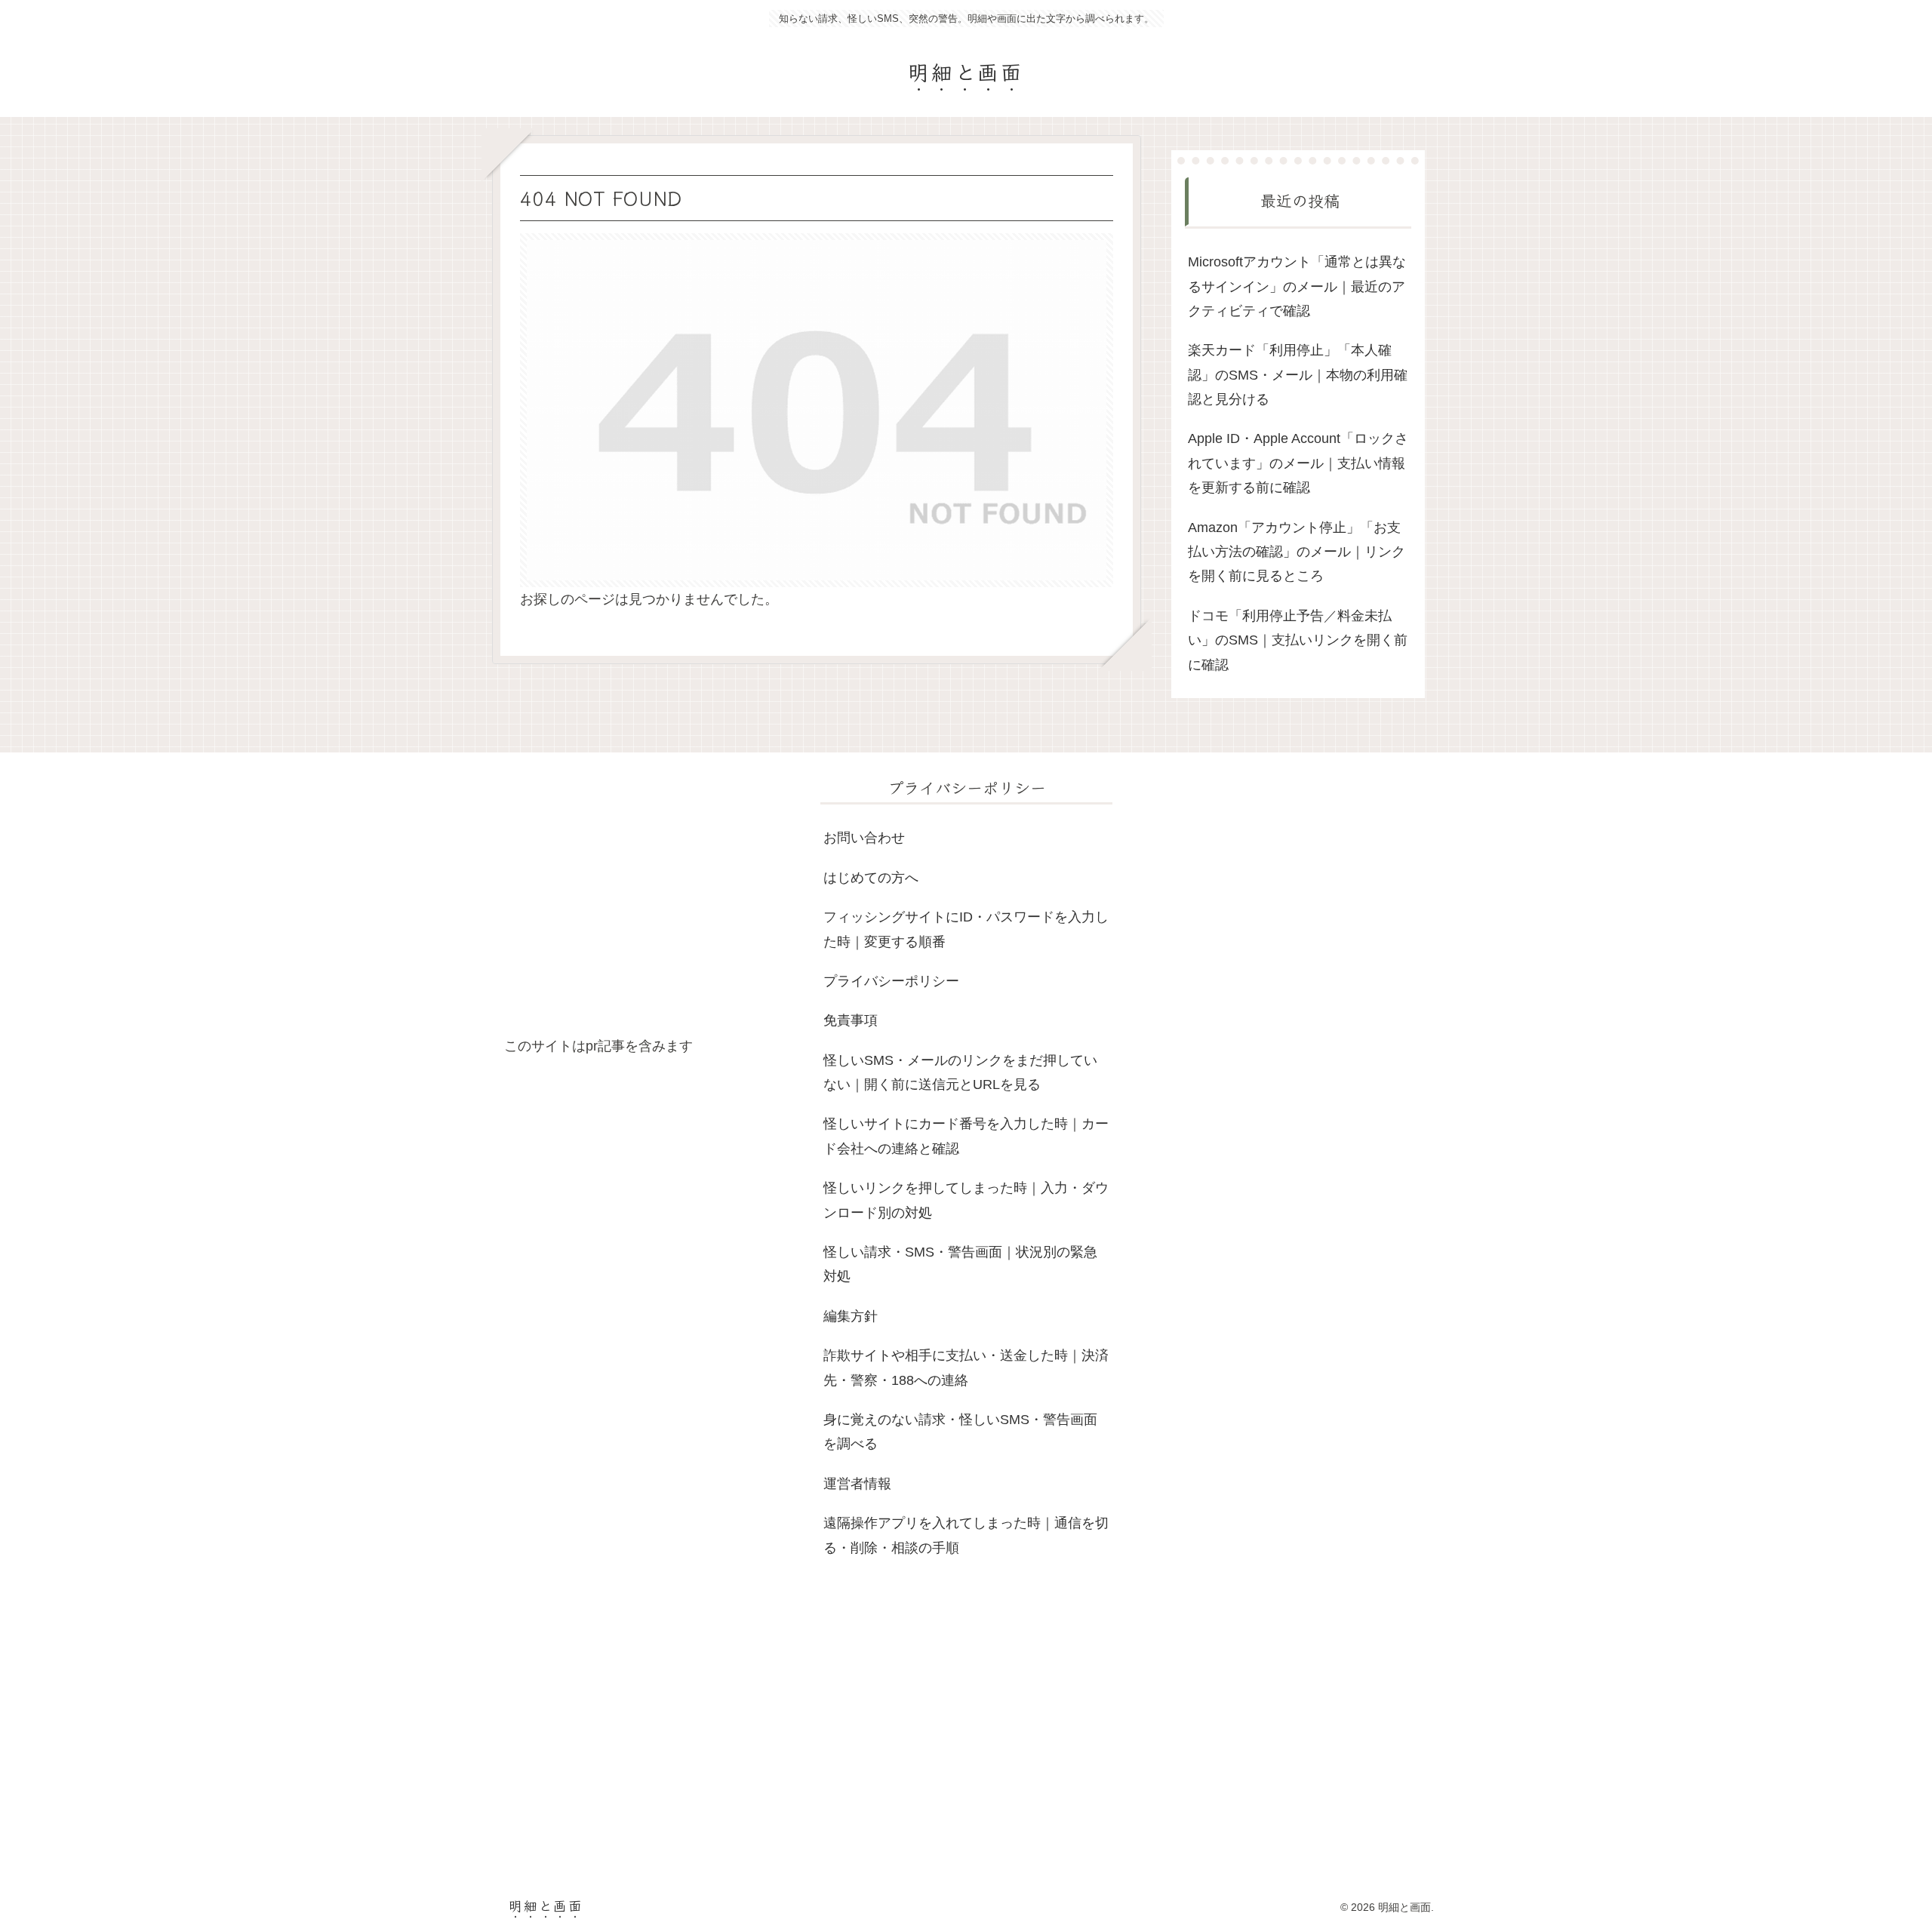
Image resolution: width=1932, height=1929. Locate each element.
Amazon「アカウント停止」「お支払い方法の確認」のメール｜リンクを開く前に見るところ (1297, 552)
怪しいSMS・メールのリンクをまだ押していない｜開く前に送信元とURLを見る (960, 1072)
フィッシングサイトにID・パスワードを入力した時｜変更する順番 (966, 929)
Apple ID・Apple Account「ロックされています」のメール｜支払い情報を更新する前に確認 (1298, 463)
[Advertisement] (650, 904)
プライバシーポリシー (891, 981)
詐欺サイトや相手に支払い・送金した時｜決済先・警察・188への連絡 (966, 1368)
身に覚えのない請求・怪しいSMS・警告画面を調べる (960, 1432)
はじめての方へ (871, 878)
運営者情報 (857, 1484)
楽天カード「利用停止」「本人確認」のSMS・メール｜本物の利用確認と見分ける (1298, 375)
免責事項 (851, 1020)
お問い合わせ (864, 838)
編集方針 (851, 1316)
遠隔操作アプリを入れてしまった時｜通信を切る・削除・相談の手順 (966, 1535)
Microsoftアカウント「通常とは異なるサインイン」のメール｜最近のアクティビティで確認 (1297, 286)
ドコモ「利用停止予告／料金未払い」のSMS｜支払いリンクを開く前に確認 (1298, 640)
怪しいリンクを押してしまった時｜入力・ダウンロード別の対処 (966, 1200)
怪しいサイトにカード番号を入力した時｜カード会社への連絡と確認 (966, 1136)
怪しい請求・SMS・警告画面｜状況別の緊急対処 (960, 1264)
